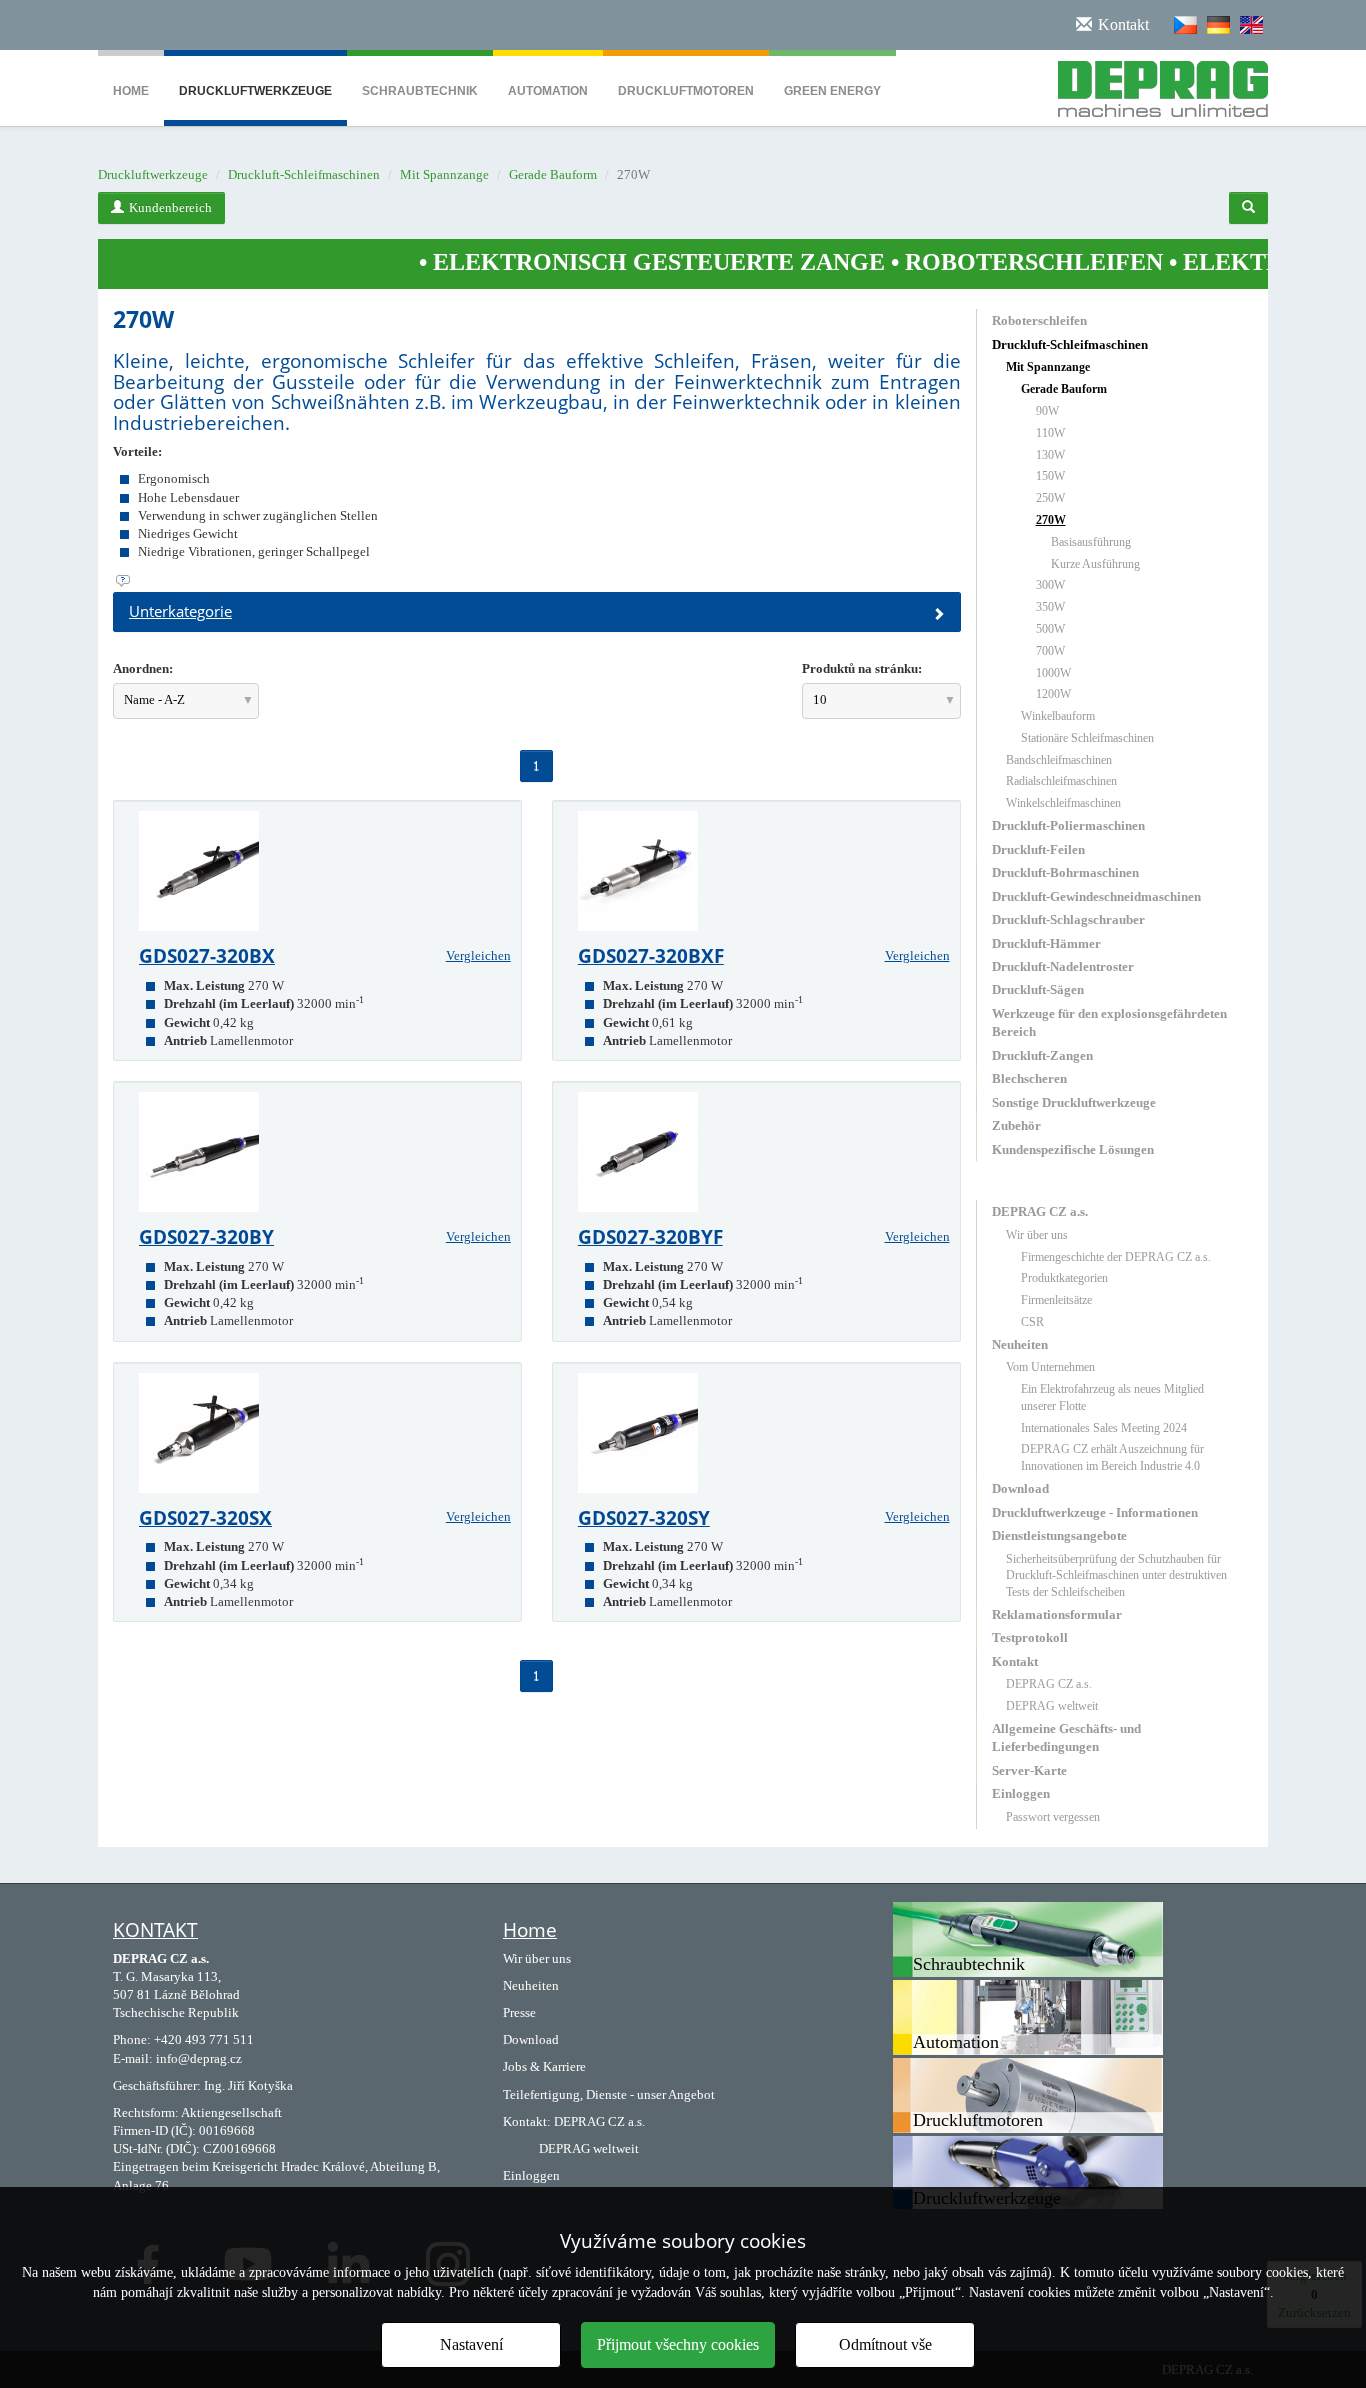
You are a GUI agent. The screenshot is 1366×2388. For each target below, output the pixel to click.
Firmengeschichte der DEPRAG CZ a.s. (1116, 1257)
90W (1047, 411)
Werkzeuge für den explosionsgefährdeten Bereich (1109, 1022)
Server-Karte (1029, 1770)
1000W (1053, 673)
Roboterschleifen (1039, 320)
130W (1050, 455)
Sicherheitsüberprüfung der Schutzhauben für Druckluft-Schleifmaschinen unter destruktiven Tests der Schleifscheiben (1116, 1576)
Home (131, 91)
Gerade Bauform (553, 174)
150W (1050, 476)
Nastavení (471, 2344)
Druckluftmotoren (686, 91)
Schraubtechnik (420, 91)
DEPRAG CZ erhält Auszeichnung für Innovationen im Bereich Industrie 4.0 (1112, 1457)
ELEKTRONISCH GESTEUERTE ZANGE (587, 262)
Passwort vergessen (1053, 1817)
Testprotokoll (1030, 1637)
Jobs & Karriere (544, 2066)
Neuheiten (1020, 1344)
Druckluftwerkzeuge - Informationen (1095, 1512)
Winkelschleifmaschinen (1063, 803)
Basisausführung (1091, 542)
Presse (519, 2012)
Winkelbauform (1058, 716)
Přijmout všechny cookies (678, 2344)
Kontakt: (527, 2121)
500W (1050, 629)
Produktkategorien (1064, 1278)
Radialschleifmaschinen (1061, 781)
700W (1050, 651)
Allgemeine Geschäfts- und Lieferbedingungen (1066, 1737)
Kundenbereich (170, 207)
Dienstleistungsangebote (1059, 1535)
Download (1020, 1488)
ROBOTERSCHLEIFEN (962, 262)
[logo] (1155, 85)
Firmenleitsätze (1056, 1300)
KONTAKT (155, 1930)
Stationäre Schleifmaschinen (1087, 738)
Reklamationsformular (1057, 1614)
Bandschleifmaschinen (1059, 760)
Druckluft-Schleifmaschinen (304, 174)
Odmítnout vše (885, 2344)
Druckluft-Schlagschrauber (1068, 919)
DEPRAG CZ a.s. (1040, 1211)
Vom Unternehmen (1050, 1367)
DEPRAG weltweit (1052, 1706)
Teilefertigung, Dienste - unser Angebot (609, 2094)
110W (1050, 433)
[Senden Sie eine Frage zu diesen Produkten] (537, 581)
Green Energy (832, 91)
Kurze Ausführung (1095, 564)
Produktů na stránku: (862, 668)
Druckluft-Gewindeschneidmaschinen (1096, 896)
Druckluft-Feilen (1038, 849)
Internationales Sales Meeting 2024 (1104, 1428)
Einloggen (1021, 1793)
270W (1051, 520)
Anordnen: (143, 668)
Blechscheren (1029, 1078)
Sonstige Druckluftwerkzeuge (1074, 1102)
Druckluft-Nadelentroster (1063, 966)
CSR (1032, 1322)
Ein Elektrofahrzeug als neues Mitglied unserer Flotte (1112, 1397)
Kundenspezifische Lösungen (1073, 1149)
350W (1050, 607)
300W (1050, 585)
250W (1050, 498)
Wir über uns (1037, 1235)
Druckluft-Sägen (1038, 989)
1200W (1053, 694)
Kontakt (1015, 1661)
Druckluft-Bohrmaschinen (1065, 872)
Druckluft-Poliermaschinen (1068, 825)
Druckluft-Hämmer (1046, 943)
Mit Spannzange (444, 174)
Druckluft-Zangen (1042, 1055)
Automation (548, 91)
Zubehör (1016, 1125)
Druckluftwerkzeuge (255, 91)
